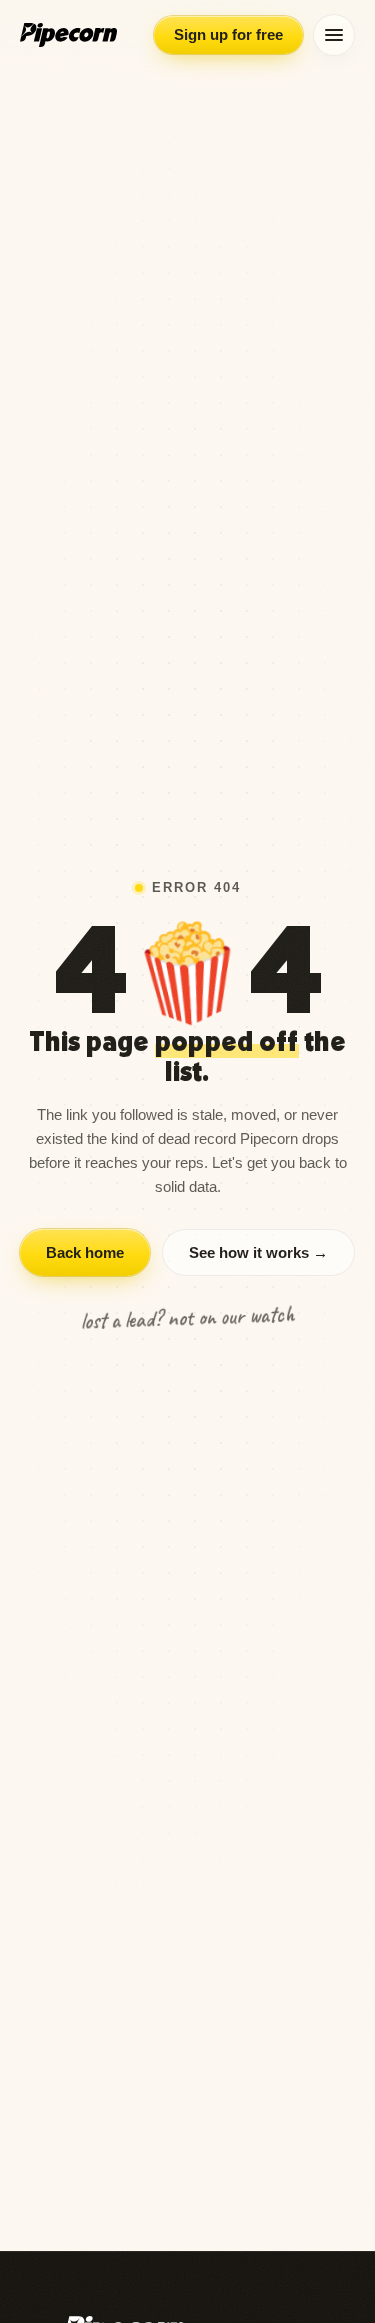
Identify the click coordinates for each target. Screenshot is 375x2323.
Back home (85, 1252)
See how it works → (258, 1252)
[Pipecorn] (68, 35)
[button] (334, 35)
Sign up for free (228, 35)
